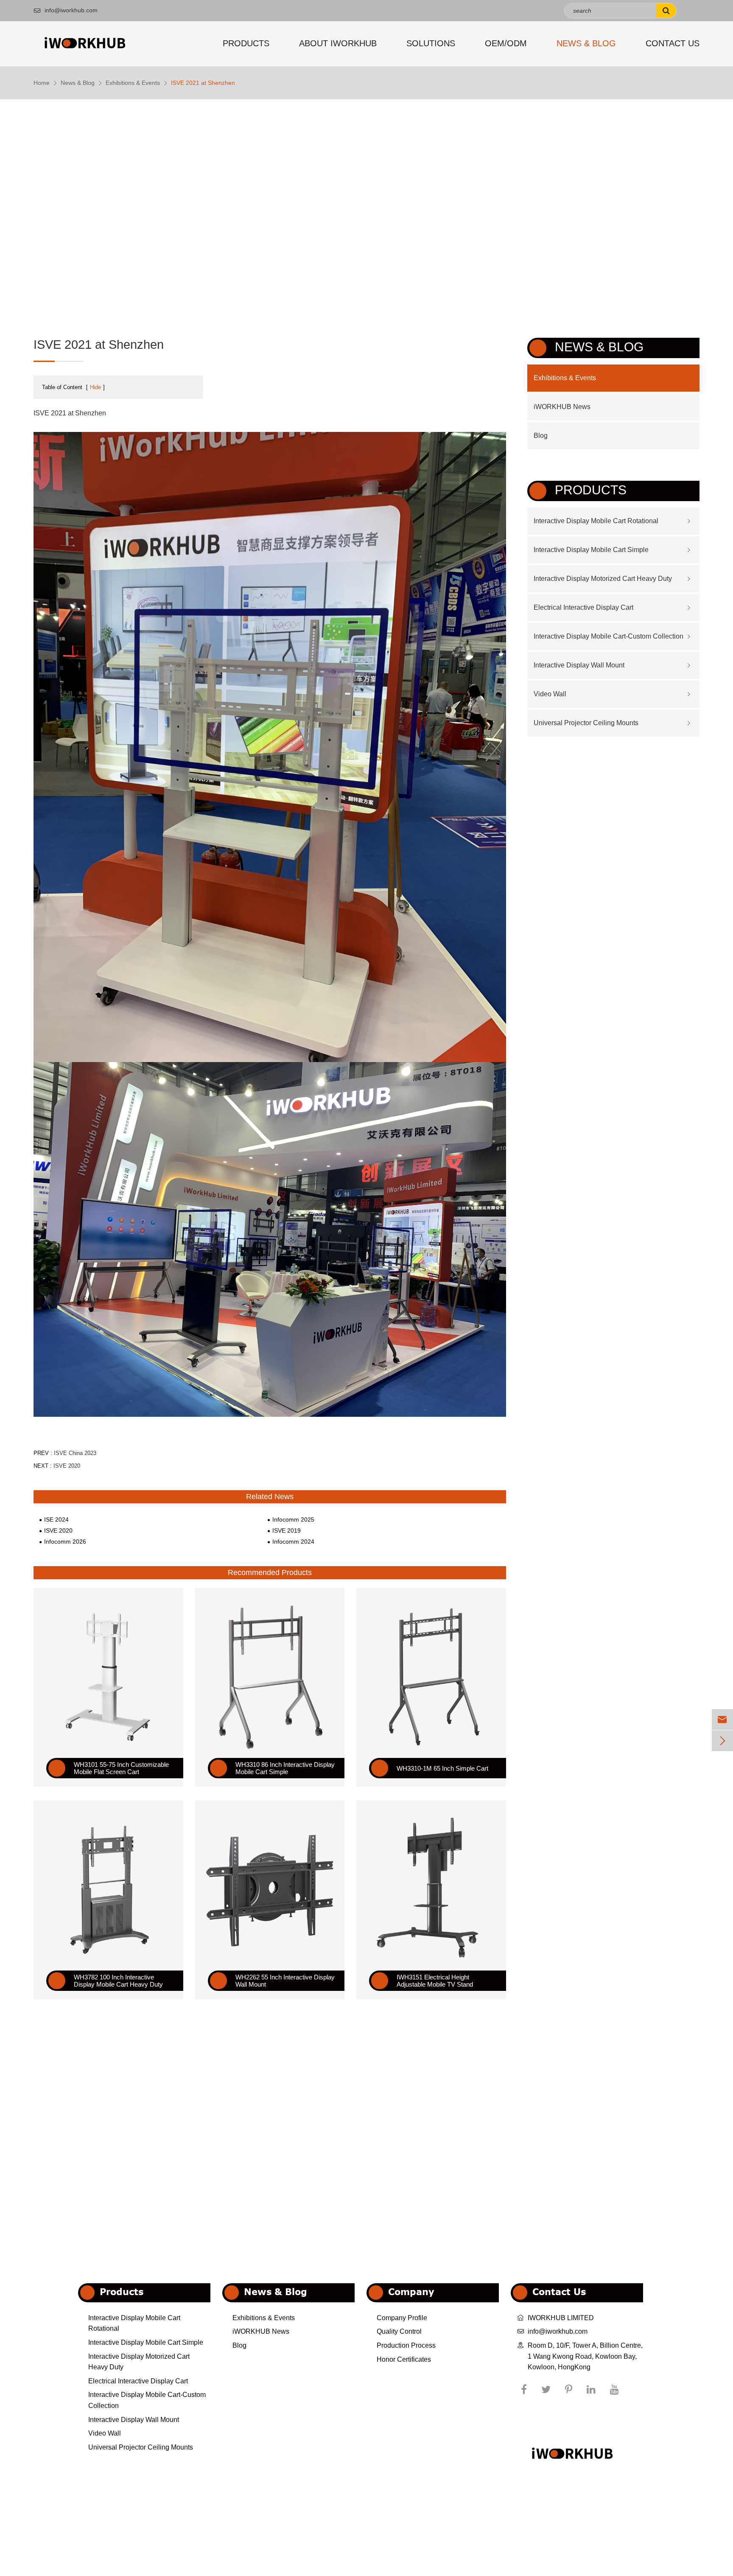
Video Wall (550, 694)
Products (246, 43)
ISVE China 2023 (75, 1453)
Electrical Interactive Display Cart (583, 607)
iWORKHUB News (562, 407)
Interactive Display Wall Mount (579, 665)
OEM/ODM (506, 43)
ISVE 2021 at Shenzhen (203, 83)
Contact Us (673, 43)
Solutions (431, 43)
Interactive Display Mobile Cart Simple (591, 550)
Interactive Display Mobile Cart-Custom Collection (609, 636)
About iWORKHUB (338, 43)
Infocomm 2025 (293, 1519)
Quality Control (399, 2331)
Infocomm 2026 (65, 1542)
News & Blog (586, 43)
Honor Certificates (404, 2359)
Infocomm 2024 (293, 1542)
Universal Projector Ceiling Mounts (586, 723)
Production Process (406, 2345)
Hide (95, 387)
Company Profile (402, 2318)
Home (42, 83)
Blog (541, 436)
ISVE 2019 (287, 1530)
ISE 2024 (56, 1519)
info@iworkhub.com (66, 10)
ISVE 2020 (67, 1466)
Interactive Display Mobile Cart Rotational (596, 521)
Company (411, 2291)
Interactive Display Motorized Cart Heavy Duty (603, 579)
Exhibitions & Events (133, 83)
